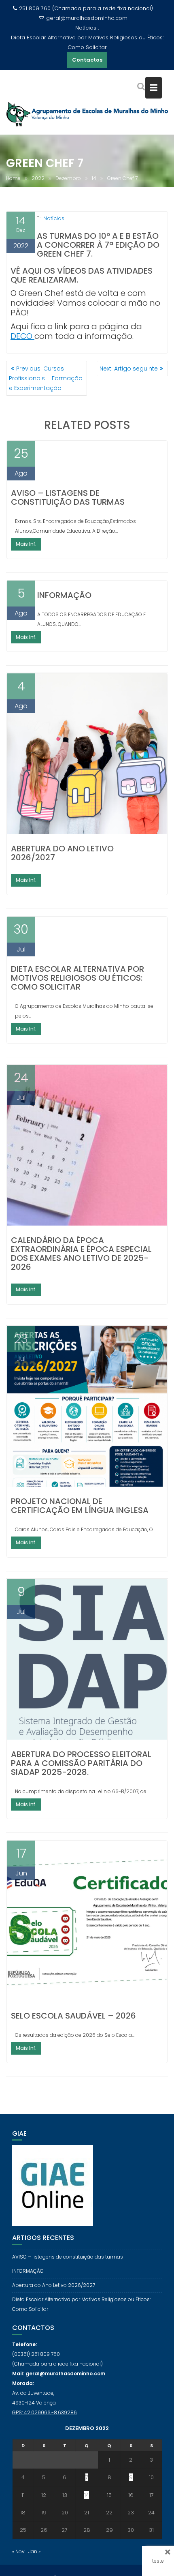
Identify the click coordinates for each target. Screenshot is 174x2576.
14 (87, 2495)
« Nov (18, 2551)
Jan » (34, 2551)
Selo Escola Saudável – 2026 (73, 2016)
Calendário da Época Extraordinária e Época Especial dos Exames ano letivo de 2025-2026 (81, 1254)
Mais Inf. (26, 544)
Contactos (87, 60)
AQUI (33, 271)
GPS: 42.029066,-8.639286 (45, 2412)
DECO (22, 336)
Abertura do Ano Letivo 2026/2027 (62, 853)
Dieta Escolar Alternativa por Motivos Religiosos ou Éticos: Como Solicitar (87, 42)
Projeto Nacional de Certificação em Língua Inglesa (80, 1506)
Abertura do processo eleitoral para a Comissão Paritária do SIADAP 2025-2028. (81, 1763)
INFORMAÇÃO (64, 595)
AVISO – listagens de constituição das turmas (68, 497)
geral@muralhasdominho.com (87, 18)
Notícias (54, 218)
